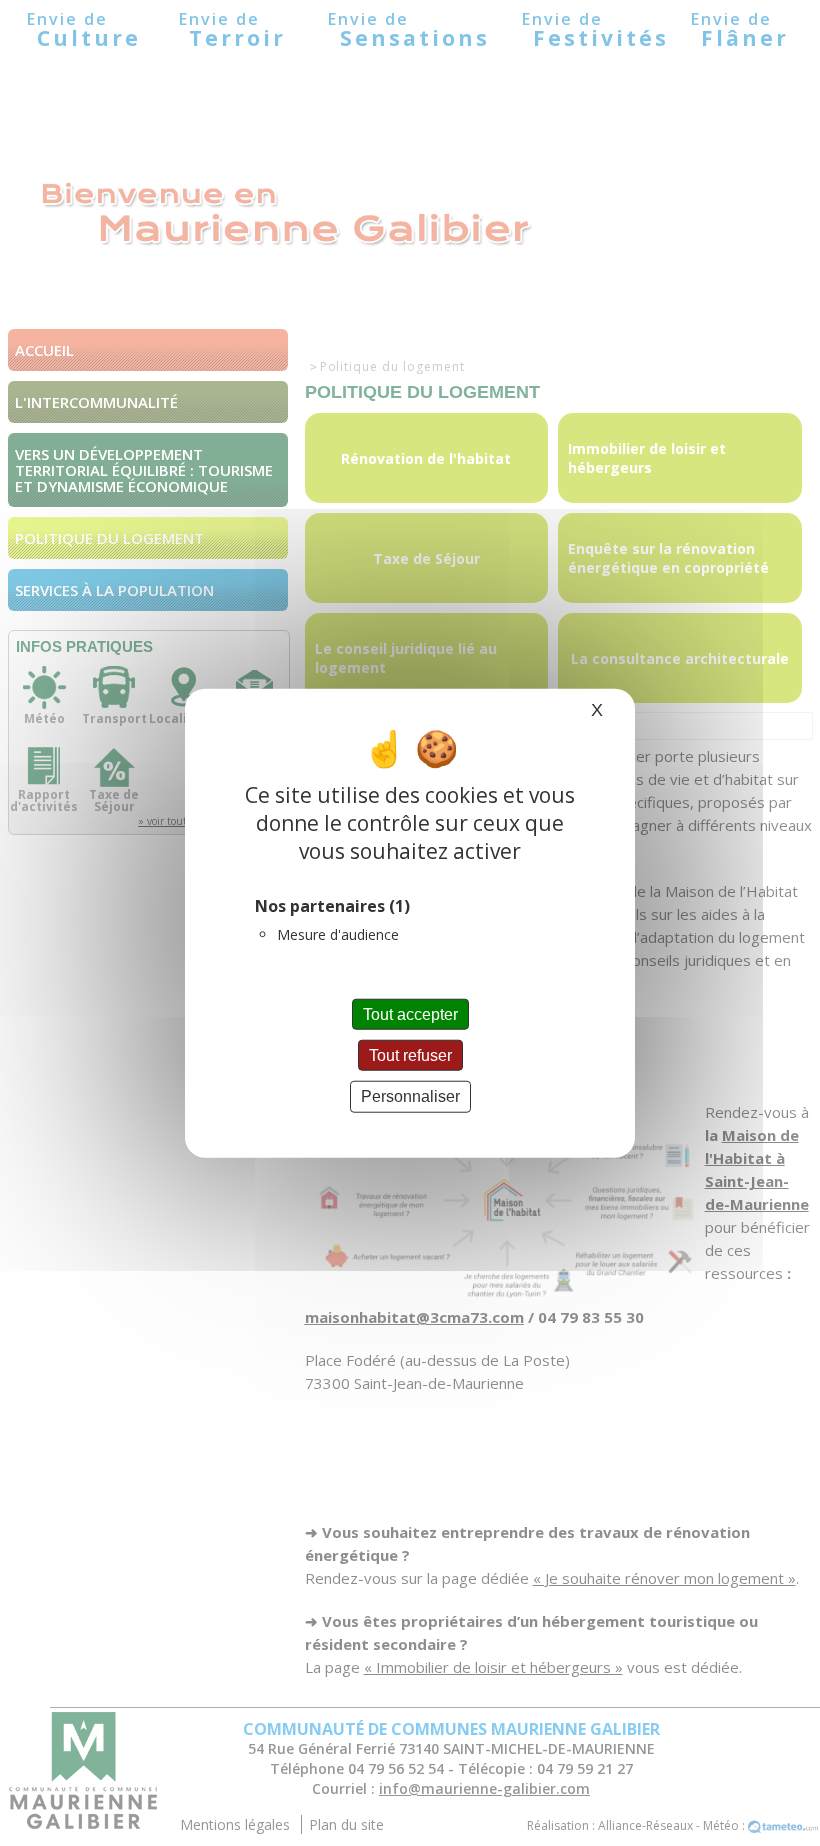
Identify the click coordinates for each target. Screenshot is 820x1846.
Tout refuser (410, 1055)
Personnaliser (410, 1096)
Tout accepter (410, 1014)
